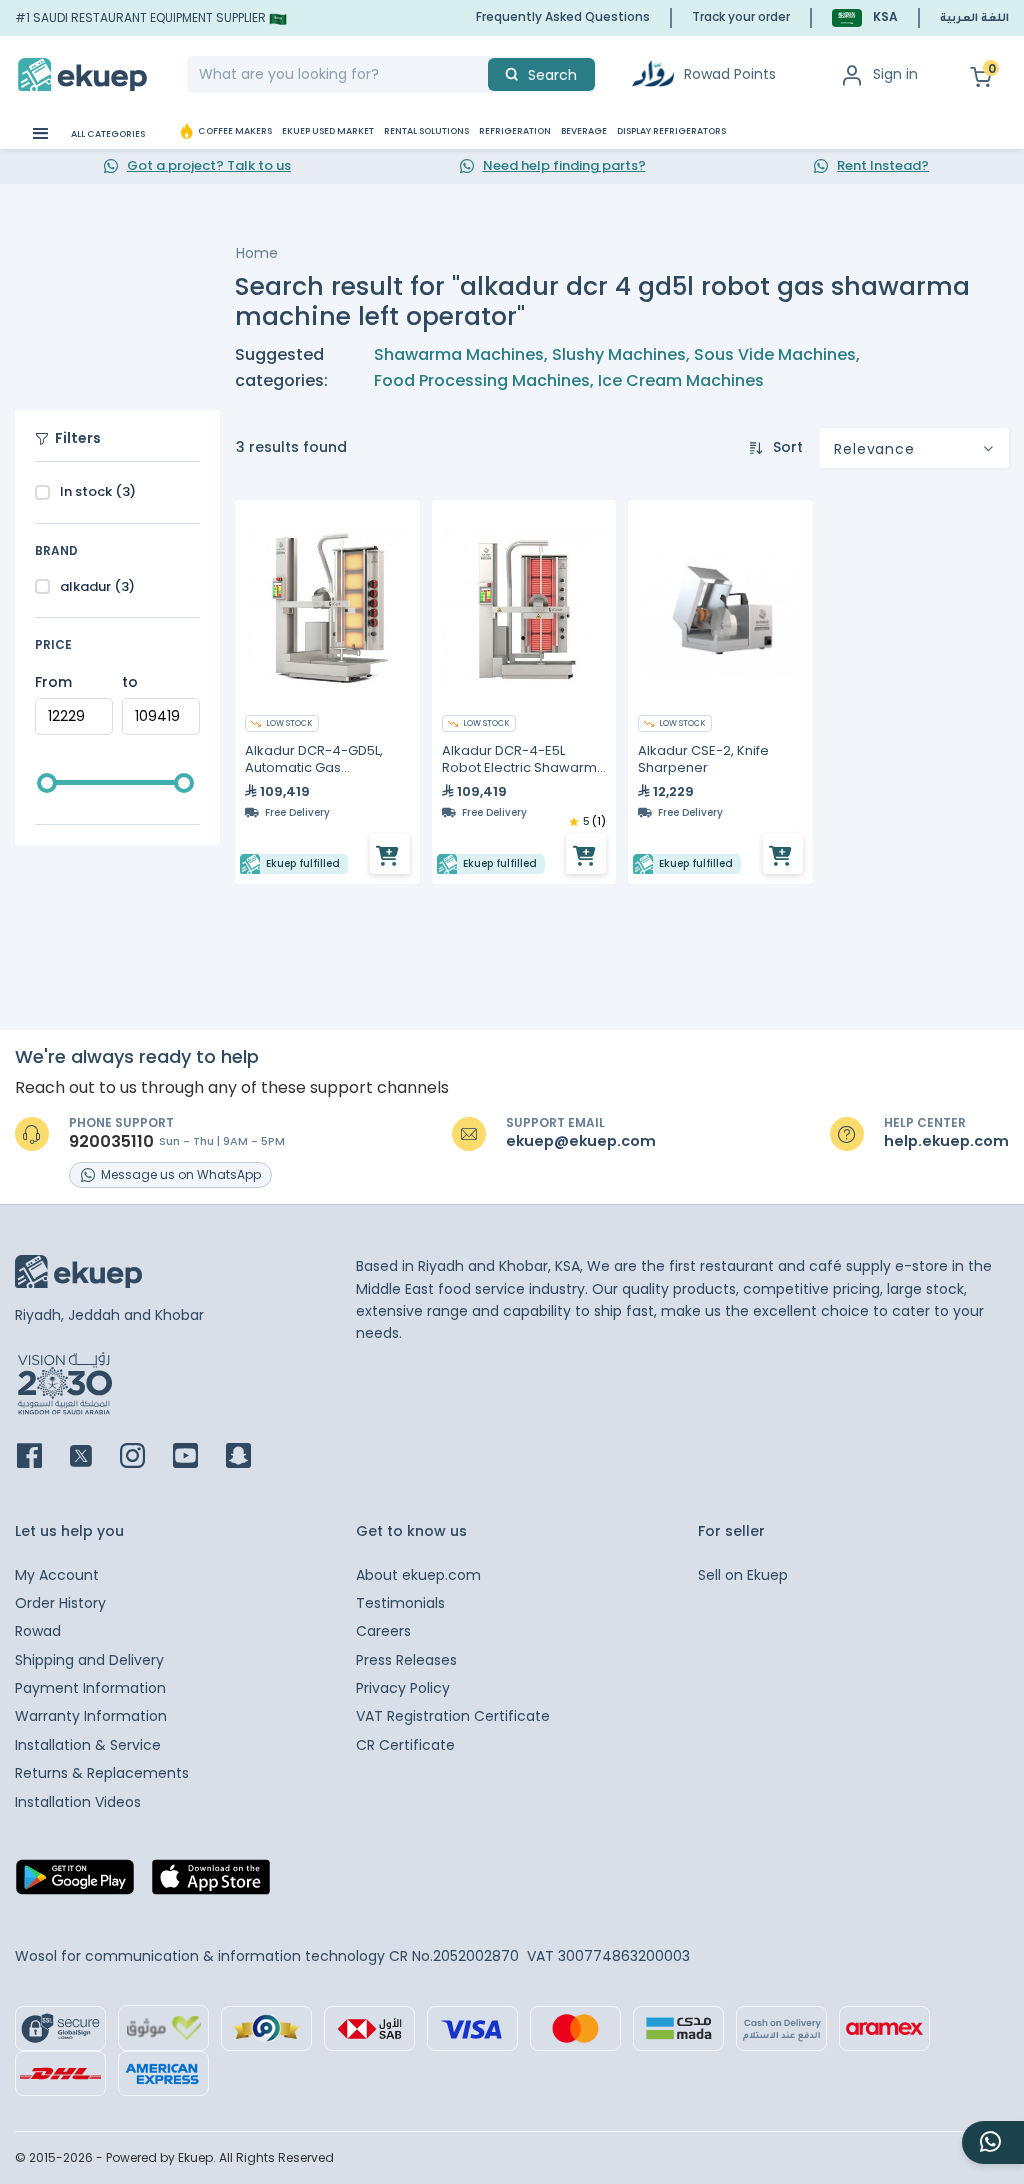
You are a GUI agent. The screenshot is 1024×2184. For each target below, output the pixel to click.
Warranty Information (91, 1716)
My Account (57, 1575)
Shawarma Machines (459, 354)
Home (257, 253)
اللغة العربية (974, 19)
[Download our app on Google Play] (75, 1883)
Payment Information (90, 1688)
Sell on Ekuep (743, 1575)
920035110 (111, 1142)
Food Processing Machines (482, 380)
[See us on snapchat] (250, 1457)
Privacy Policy (403, 1688)
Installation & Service (88, 1745)
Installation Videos (78, 1802)
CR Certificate (405, 1745)
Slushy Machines (619, 354)
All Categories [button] (107, 134)
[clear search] (480, 74)
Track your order (741, 16)
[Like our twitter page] (93, 1457)
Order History (60, 1603)
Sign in (895, 74)
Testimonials (400, 1603)
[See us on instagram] (144, 1457)
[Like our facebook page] (41, 1457)
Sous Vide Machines (775, 354)
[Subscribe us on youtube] (197, 1457)
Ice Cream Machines (681, 380)
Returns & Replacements (102, 1773)
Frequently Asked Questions (563, 16)
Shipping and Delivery (89, 1660)
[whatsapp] (993, 2142)
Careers (383, 1631)
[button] (865, 17)
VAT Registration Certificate (453, 1716)
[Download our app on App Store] (211, 1883)
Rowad (38, 1631)
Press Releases (406, 1660)
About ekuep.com (418, 1575)
